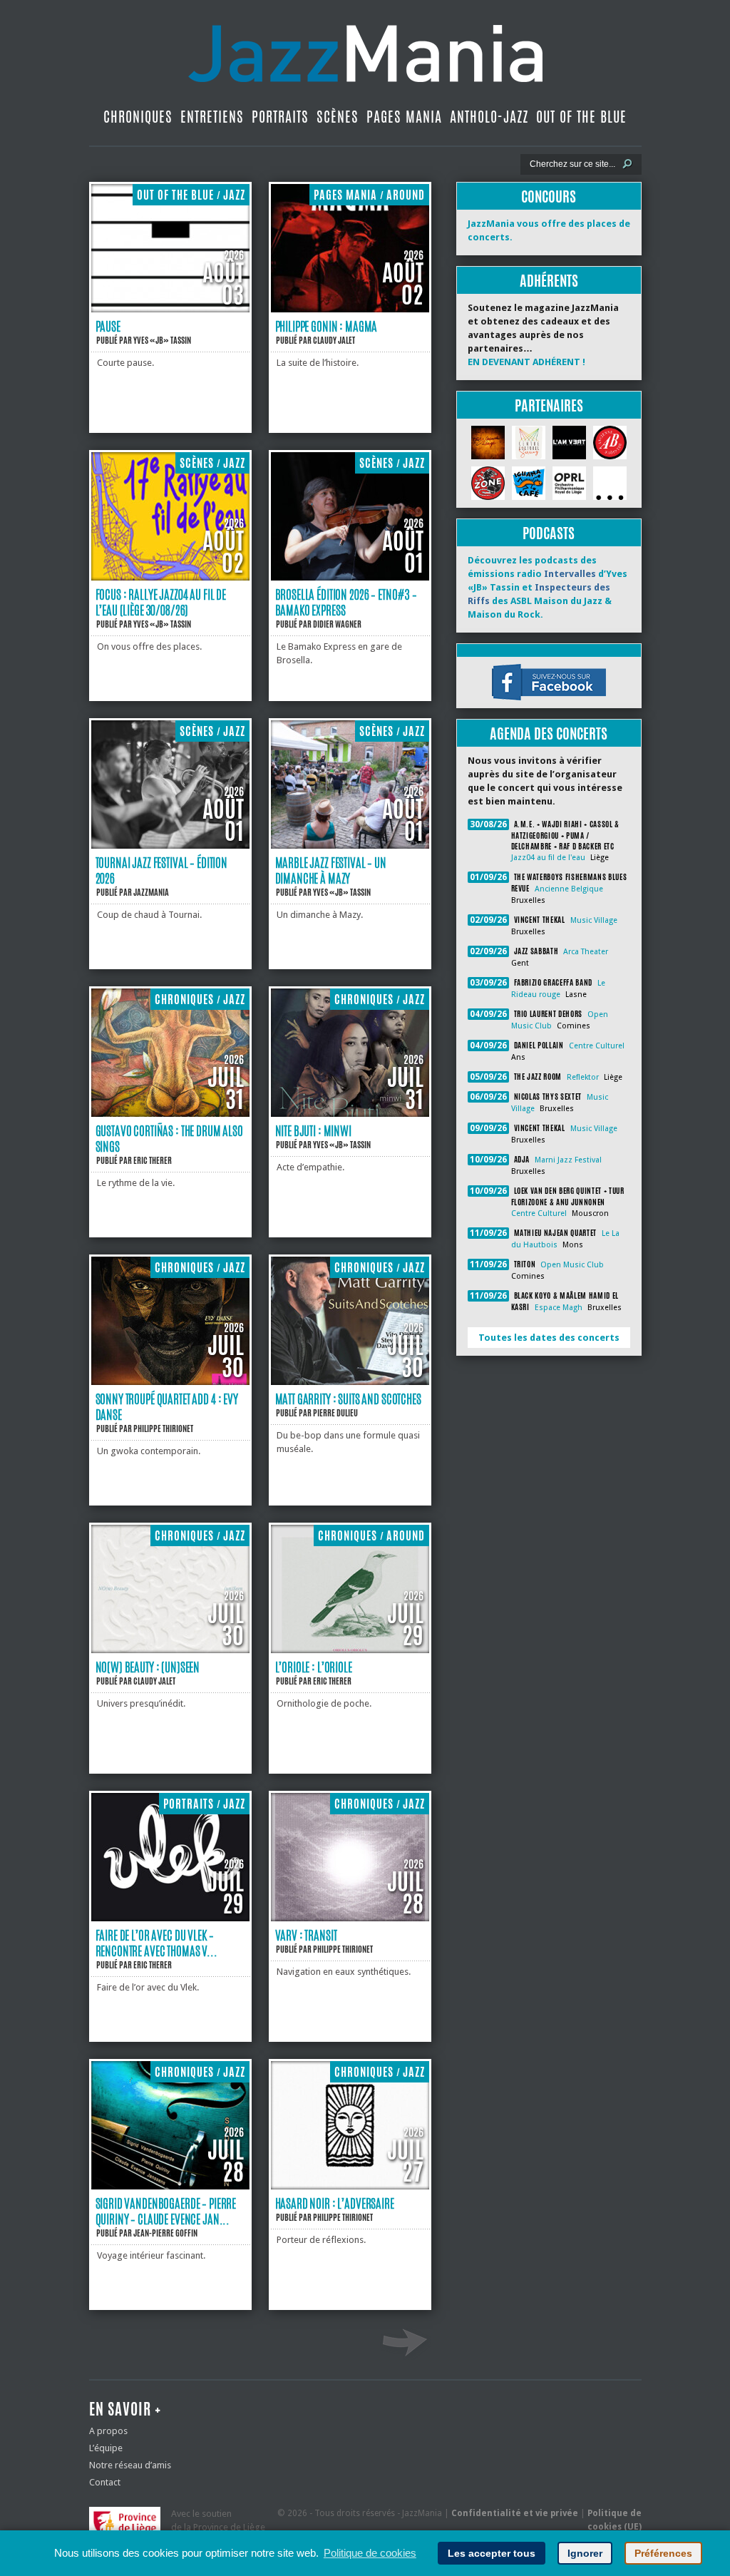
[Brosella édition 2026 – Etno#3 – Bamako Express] (350, 577)
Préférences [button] (663, 2553)
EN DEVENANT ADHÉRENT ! (526, 362)
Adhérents (549, 281)
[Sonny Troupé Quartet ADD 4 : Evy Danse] (170, 1382)
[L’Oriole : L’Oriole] (350, 1650)
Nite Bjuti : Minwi (313, 1130)
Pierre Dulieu (335, 1413)
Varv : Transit (306, 1935)
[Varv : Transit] (350, 1918)
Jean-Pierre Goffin (165, 2233)
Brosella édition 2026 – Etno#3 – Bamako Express (346, 602)
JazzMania (151, 892)
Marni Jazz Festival (568, 1160)
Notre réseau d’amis (130, 2465)
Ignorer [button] (585, 2553)
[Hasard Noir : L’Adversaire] (350, 2186)
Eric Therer (153, 1160)
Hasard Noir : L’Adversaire (335, 2203)
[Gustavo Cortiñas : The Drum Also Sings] (170, 1114)
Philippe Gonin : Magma (327, 326)
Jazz (234, 195)
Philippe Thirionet (163, 1428)
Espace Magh (559, 1308)
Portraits (280, 117)
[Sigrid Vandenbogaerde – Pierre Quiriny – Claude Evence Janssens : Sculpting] (170, 2186)
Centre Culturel (597, 1046)
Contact (105, 2482)
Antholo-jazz (489, 117)
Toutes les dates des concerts (549, 1338)
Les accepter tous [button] (492, 2553)
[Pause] (170, 309)
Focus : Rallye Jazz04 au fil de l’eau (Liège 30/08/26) (161, 602)
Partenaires (549, 405)
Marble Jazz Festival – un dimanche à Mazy (331, 870)
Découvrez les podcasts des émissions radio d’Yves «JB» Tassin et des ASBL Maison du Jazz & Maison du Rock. (547, 587)
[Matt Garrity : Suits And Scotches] (350, 1382)
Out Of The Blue (581, 117)
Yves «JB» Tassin (162, 340)
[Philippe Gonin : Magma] (350, 309)
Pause (108, 326)
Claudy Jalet (334, 340)
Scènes (338, 117)
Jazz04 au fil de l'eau (548, 858)
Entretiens (212, 117)
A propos (108, 2431)
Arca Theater (586, 952)
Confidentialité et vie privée (515, 2513)
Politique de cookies (370, 2553)
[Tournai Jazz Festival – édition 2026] (170, 845)
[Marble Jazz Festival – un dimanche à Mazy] (350, 845)
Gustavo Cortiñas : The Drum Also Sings (169, 1138)
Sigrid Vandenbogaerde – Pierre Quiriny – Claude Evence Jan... (166, 2211)
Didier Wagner (337, 624)
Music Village (594, 920)
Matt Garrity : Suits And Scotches (348, 1399)
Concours (549, 196)
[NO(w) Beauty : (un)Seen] (170, 1650)
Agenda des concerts (549, 734)
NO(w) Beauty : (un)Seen (148, 1667)
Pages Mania (404, 117)
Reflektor (583, 1077)
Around (406, 195)
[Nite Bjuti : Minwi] (350, 1114)
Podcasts (549, 533)
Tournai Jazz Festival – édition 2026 (162, 870)
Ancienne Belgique (569, 889)
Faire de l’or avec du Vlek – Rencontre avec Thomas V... (156, 1943)
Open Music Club (572, 1265)
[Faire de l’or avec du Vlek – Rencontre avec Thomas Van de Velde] (170, 1918)
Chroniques (138, 117)
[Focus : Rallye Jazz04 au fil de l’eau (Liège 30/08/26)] (170, 577)
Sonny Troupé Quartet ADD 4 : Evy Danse (167, 1406)
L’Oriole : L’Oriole (314, 1667)
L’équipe (106, 2448)
